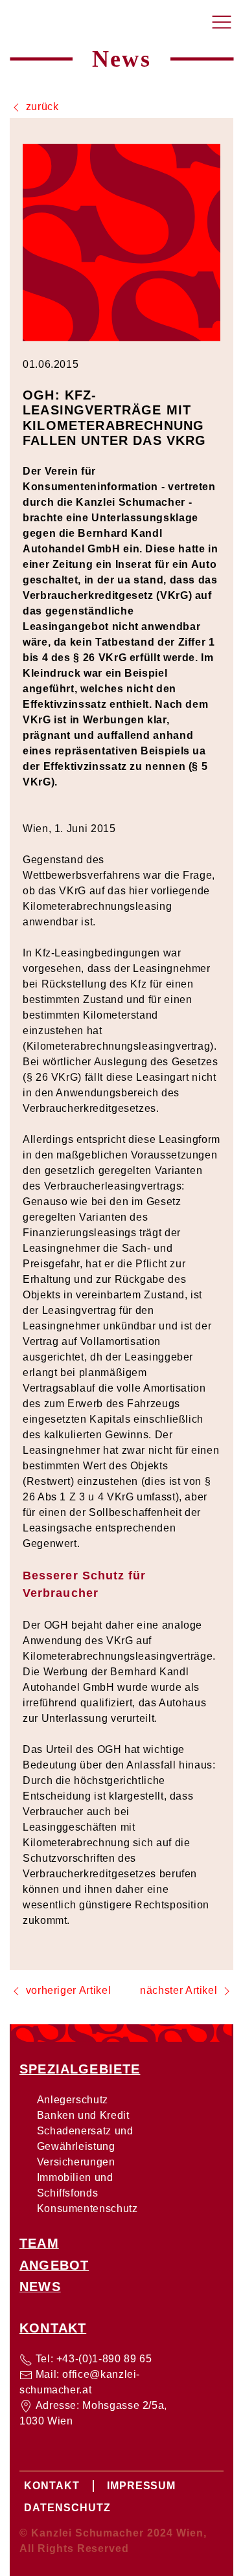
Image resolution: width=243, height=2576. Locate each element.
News (40, 2287)
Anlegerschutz (73, 2100)
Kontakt (53, 2328)
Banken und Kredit (83, 2115)
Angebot (54, 2265)
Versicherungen (76, 2162)
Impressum (142, 2486)
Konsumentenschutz (87, 2209)
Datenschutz (67, 2508)
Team (39, 2243)
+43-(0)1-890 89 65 (104, 2359)
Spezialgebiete (80, 2069)
